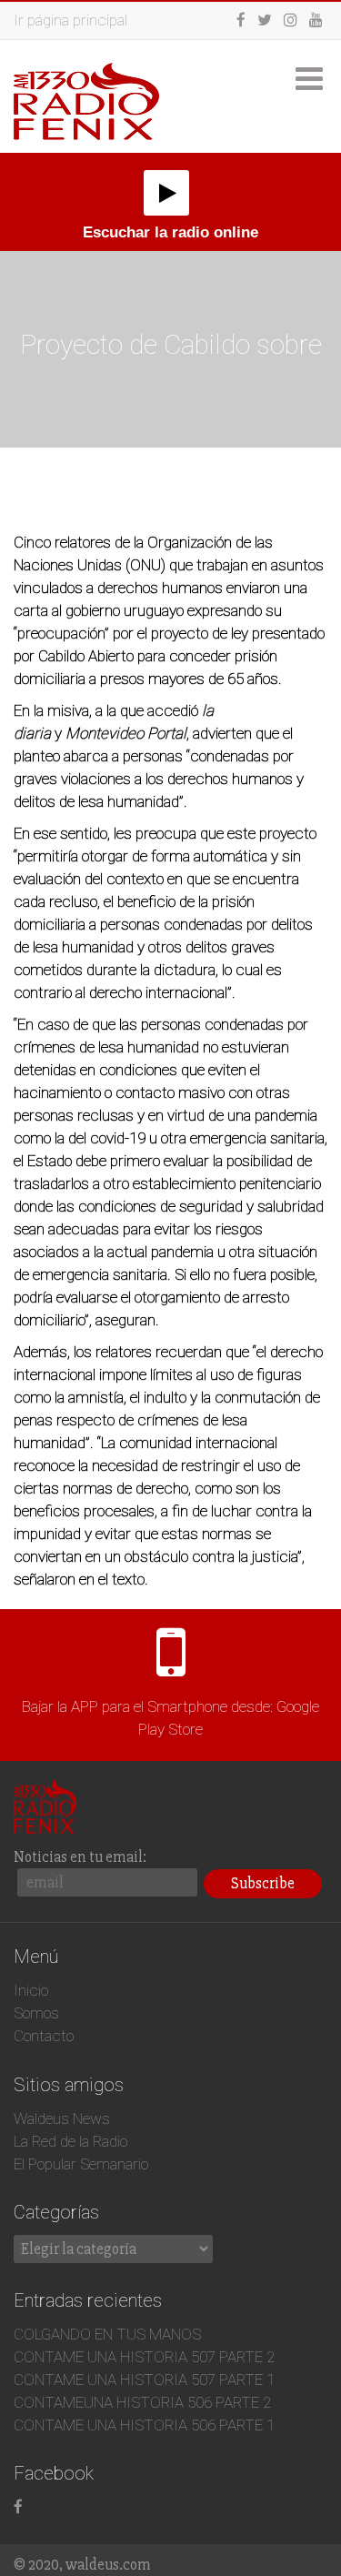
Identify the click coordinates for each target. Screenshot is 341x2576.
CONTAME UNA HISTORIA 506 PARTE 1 (144, 2425)
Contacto (44, 2036)
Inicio (31, 1990)
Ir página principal (70, 20)
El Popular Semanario (81, 2164)
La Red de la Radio (70, 2141)
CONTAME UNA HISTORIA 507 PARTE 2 (144, 2357)
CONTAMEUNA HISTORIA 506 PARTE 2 (142, 2402)
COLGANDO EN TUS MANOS (107, 2334)
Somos (36, 2013)
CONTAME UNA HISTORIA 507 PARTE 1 (144, 2380)
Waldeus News (62, 2118)
